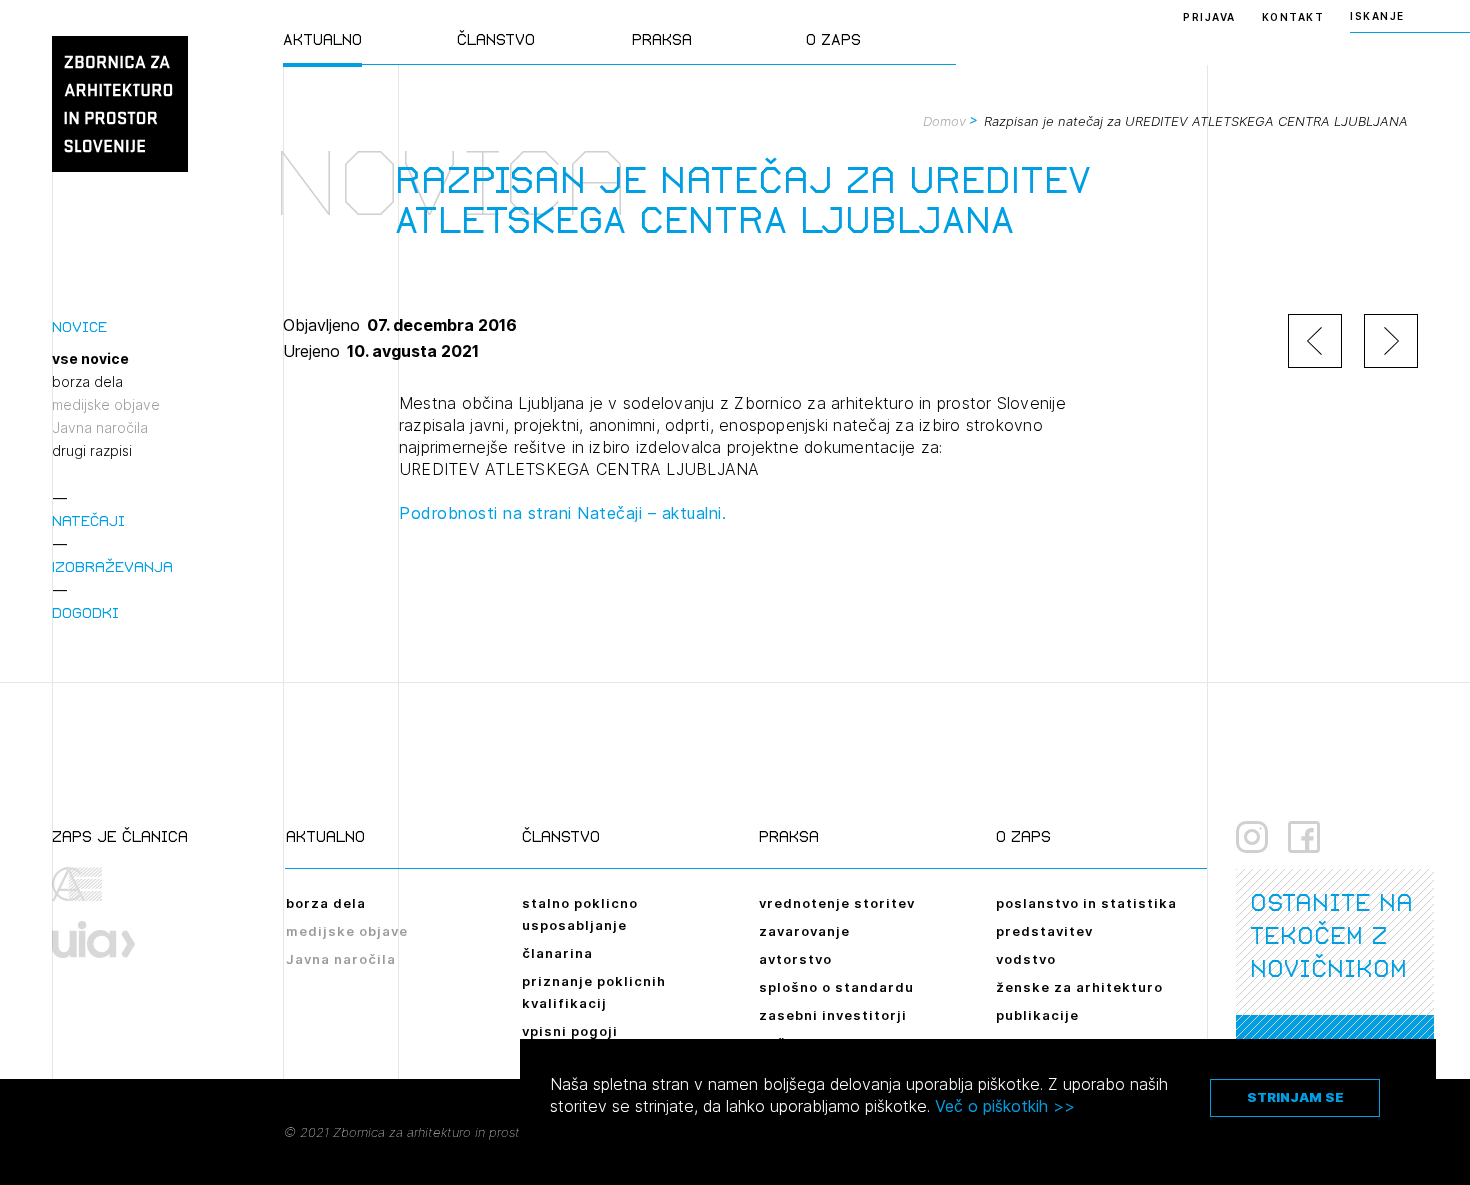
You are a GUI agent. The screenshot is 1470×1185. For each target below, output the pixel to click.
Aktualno (322, 39)
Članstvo (496, 39)
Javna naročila (100, 428)
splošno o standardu (836, 987)
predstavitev (1044, 931)
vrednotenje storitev (837, 903)
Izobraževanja (112, 566)
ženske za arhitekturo (1079, 987)
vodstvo (1026, 959)
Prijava (1209, 17)
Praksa (662, 39)
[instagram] (1252, 837)
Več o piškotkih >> (1005, 1106)
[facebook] (1304, 837)
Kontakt (1293, 17)
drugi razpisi (92, 451)
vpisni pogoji (570, 1031)
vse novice (90, 359)
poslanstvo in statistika (1086, 903)
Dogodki (85, 612)
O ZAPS (833, 39)
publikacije (1037, 1015)
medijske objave (106, 405)
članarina (557, 953)
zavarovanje (804, 931)
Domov (944, 121)
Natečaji (88, 520)
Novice (79, 326)
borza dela (87, 382)
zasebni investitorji (833, 1015)
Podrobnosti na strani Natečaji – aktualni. (562, 513)
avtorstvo (795, 959)
